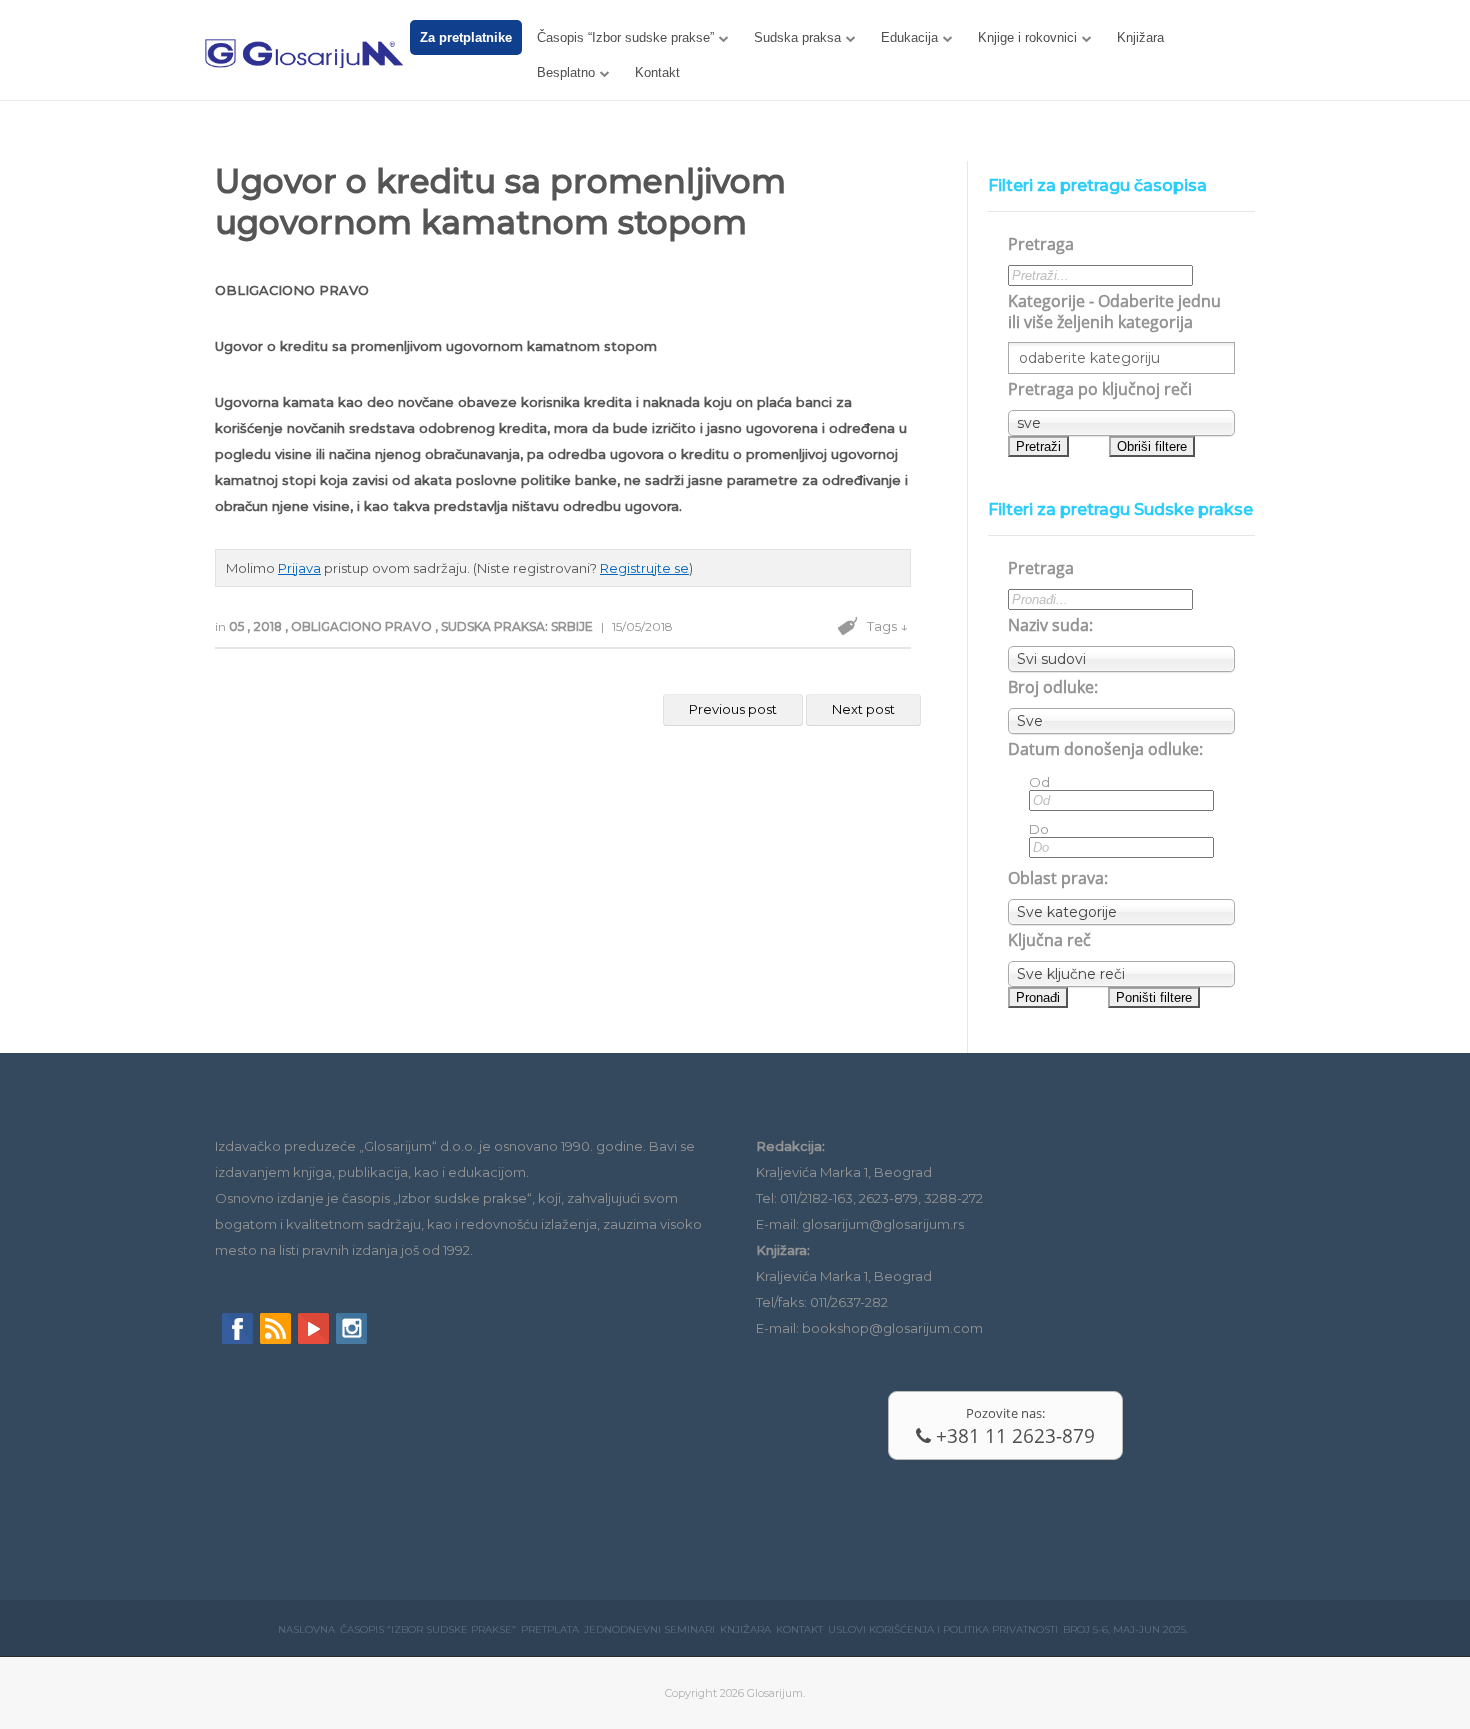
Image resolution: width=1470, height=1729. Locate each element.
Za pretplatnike (466, 37)
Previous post (733, 709)
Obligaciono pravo (363, 626)
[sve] (1121, 423)
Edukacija (909, 37)
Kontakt (657, 72)
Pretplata (550, 1629)
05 (238, 626)
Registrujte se (644, 568)
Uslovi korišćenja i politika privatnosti (943, 1629)
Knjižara (1140, 37)
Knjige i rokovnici (1027, 37)
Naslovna (306, 1629)
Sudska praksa (797, 37)
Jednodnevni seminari (649, 1629)
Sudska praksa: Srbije (518, 626)
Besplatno (566, 72)
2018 (269, 626)
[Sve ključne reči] (1121, 974)
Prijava (299, 568)
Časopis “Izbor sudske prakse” (625, 37)
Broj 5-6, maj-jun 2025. (1125, 1629)
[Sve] (1121, 721)
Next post (863, 709)
